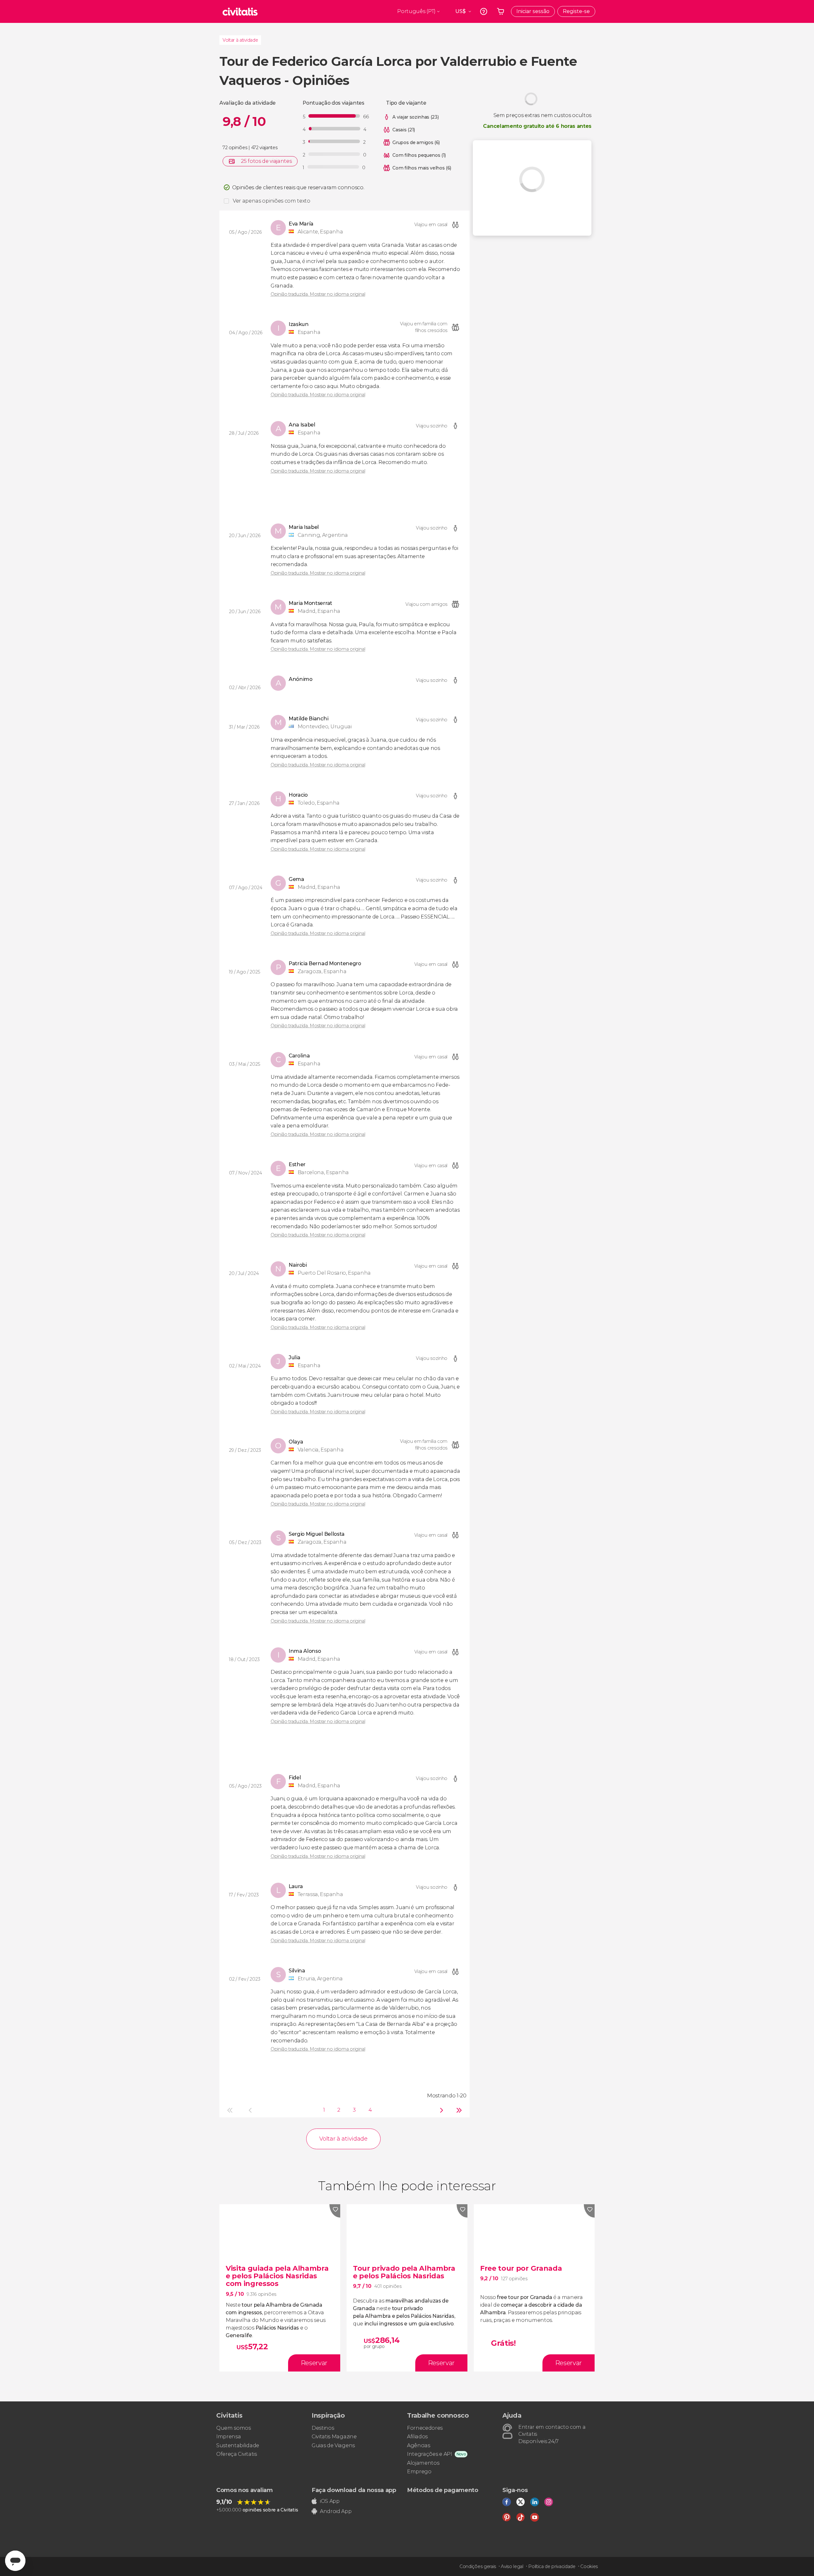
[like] (335, 2211)
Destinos (323, 2428)
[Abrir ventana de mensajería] (15, 2561)
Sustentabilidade (238, 2445)
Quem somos (234, 2428)
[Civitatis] (240, 11)
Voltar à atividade (240, 40)
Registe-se (576, 11)
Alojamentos (423, 2463)
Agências (418, 2445)
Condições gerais (478, 2566)
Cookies (589, 2566)
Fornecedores (425, 2428)
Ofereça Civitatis (237, 2454)
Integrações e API (430, 2454)
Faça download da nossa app (354, 2490)
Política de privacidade (552, 2566)
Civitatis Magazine (334, 2437)
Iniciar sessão (533, 11)
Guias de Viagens (333, 2445)
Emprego (419, 2472)
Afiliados (417, 2437)
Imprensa (228, 2437)
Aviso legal (512, 2566)
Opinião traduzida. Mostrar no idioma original (318, 294)
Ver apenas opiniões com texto (272, 201)
